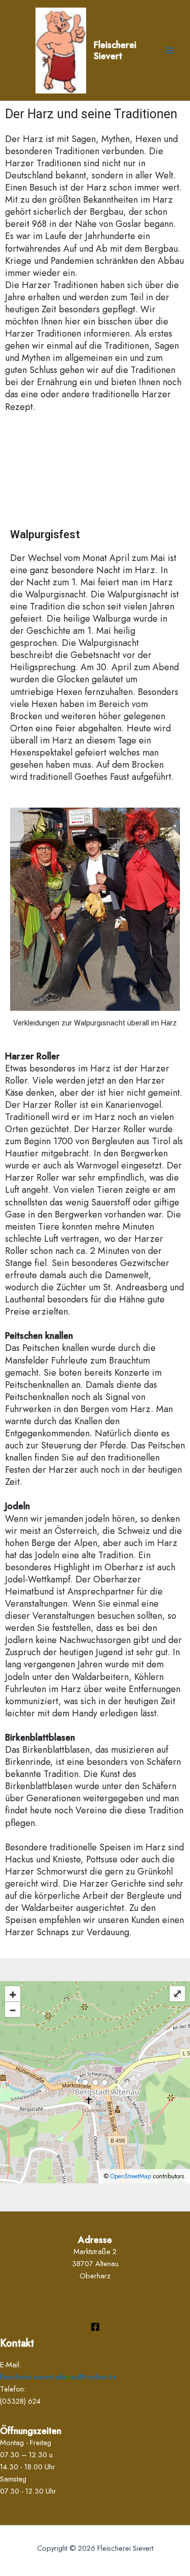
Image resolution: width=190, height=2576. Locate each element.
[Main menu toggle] (170, 50)
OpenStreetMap (131, 2176)
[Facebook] (95, 2327)
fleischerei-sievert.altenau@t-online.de (58, 2377)
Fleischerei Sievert (115, 50)
